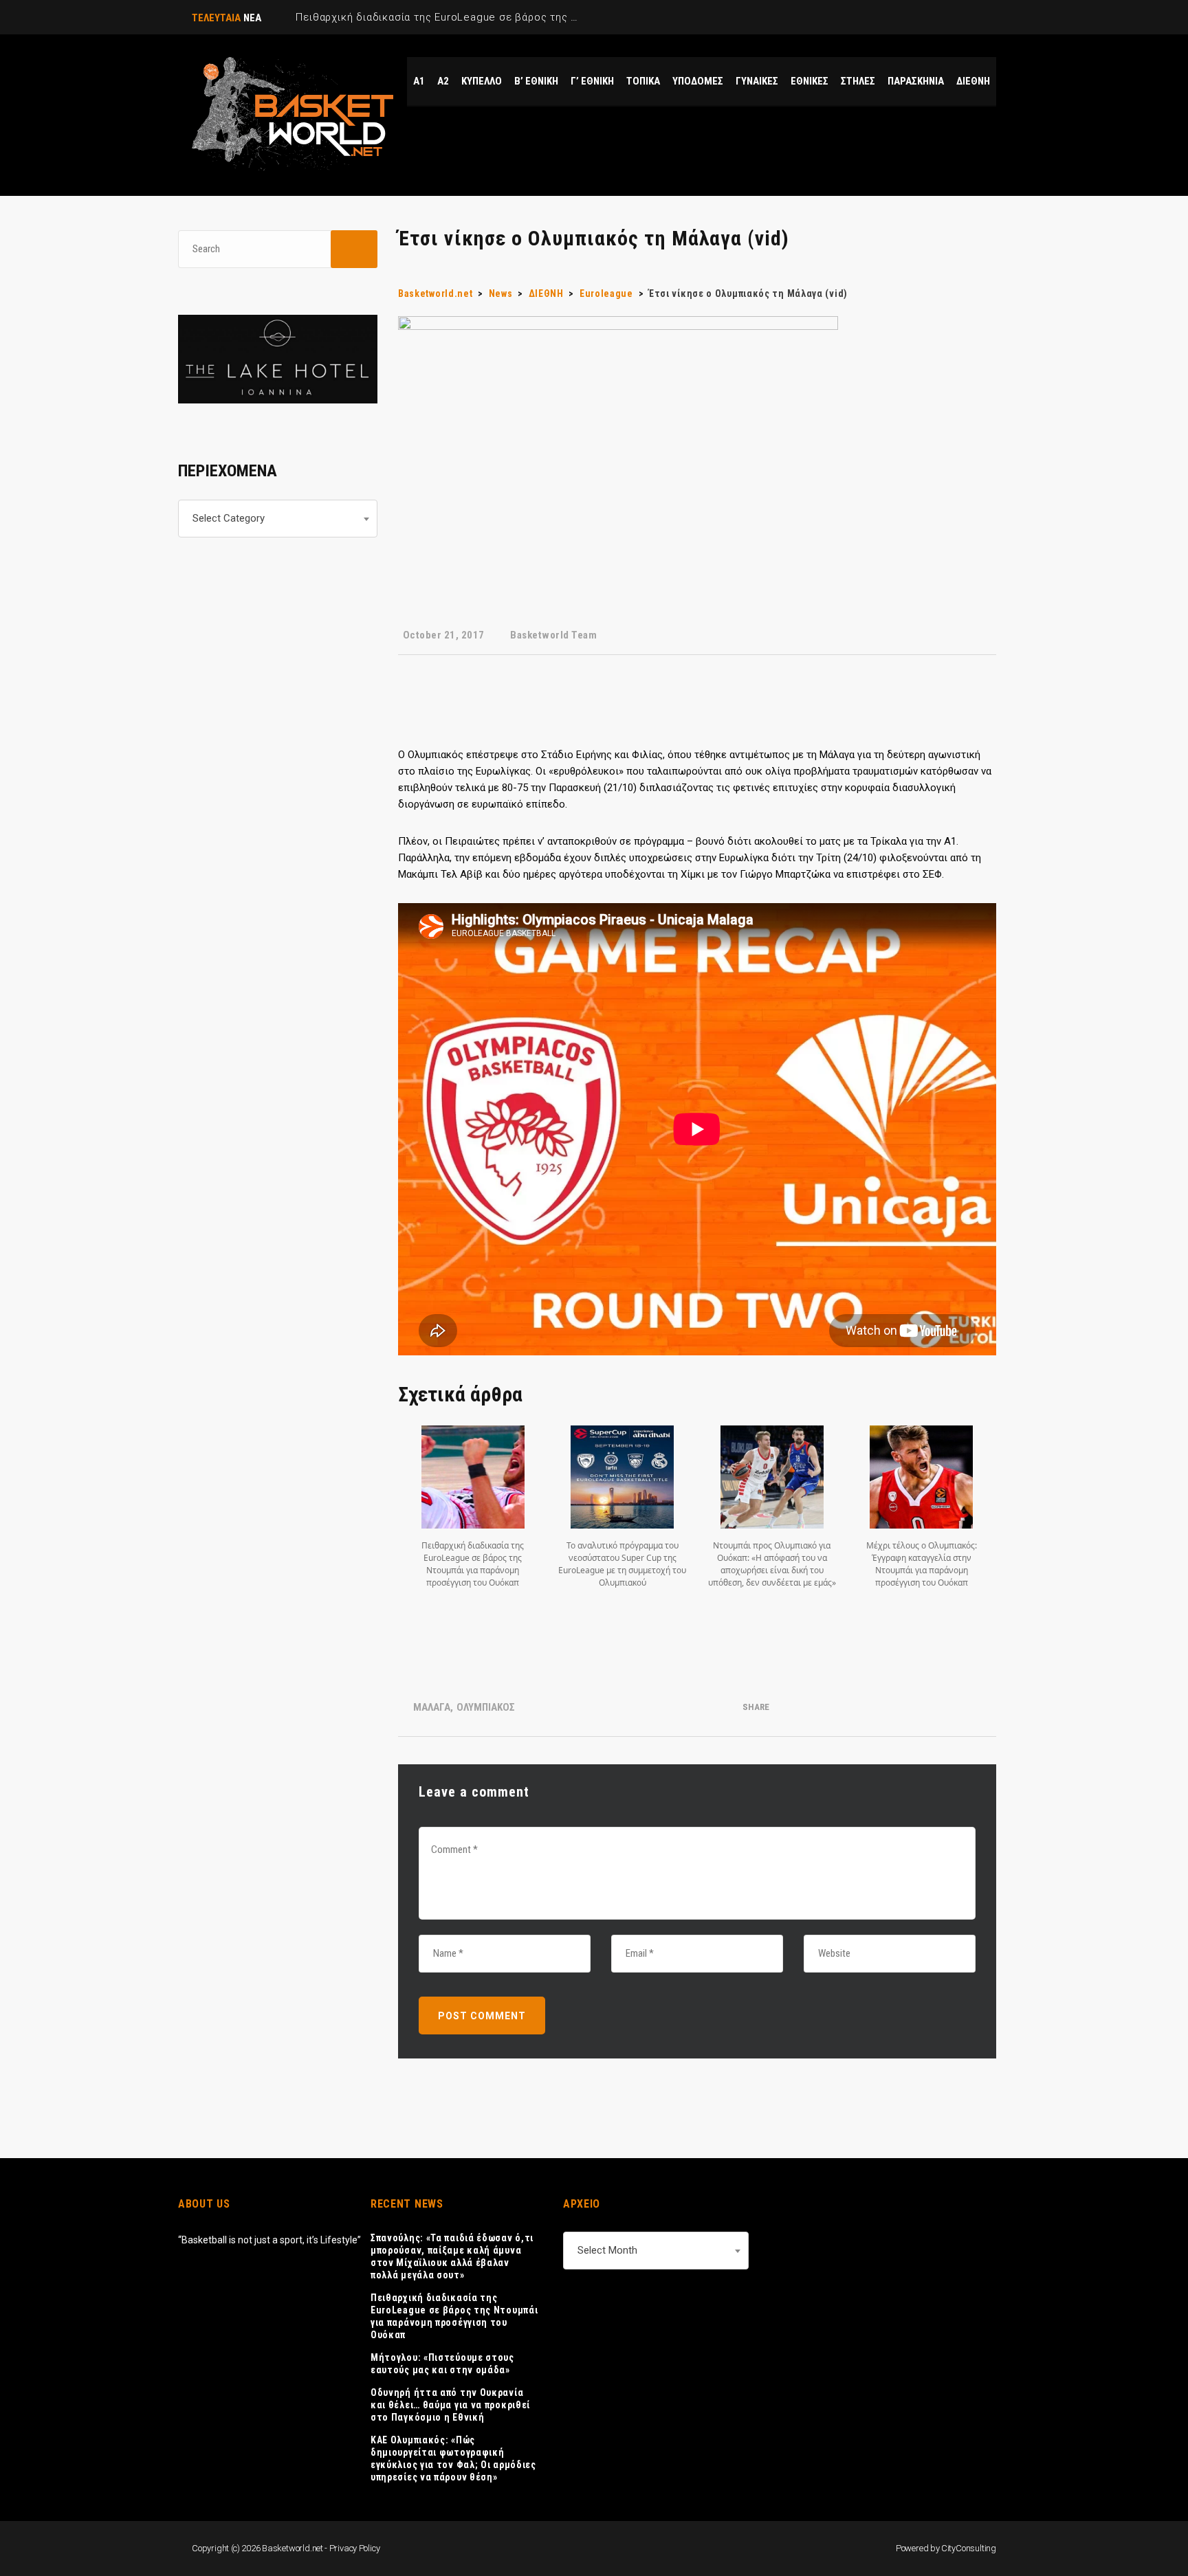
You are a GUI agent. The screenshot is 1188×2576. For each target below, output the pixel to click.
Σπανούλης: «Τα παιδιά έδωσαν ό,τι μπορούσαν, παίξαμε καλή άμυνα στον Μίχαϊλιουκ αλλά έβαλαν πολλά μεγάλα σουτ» (452, 2256)
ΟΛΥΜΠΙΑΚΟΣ (486, 1707)
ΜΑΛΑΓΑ (432, 1707)
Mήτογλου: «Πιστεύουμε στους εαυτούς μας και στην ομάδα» (442, 2364)
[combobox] (278, 519)
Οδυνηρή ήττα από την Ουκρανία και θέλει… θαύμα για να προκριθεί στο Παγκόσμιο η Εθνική (450, 2405)
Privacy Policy (355, 2548)
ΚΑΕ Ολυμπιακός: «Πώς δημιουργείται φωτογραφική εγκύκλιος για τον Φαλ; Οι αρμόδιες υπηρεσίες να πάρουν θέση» (453, 2458)
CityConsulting (969, 2548)
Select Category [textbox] (229, 518)
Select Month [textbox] (607, 2250)
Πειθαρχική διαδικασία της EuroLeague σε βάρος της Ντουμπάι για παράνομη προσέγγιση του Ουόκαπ (454, 2316)
